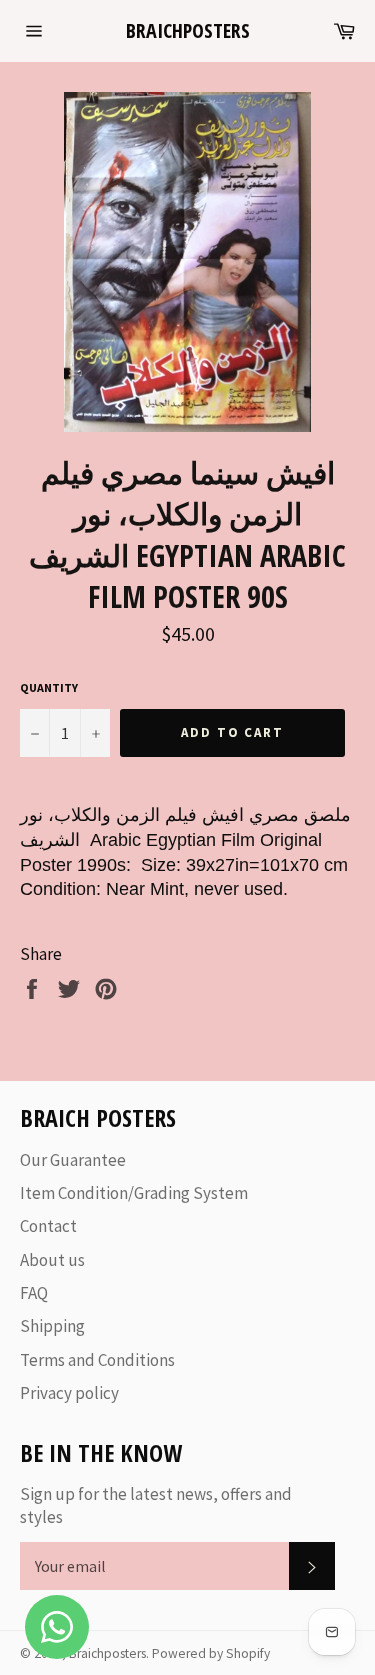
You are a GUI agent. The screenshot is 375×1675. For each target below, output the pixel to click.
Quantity (49, 687)
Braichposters (188, 30)
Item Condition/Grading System (134, 1193)
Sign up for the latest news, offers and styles (156, 1505)
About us (52, 1260)
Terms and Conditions (97, 1360)
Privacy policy (69, 1393)
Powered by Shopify (211, 1653)
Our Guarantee (73, 1160)
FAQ (34, 1293)
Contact (48, 1226)
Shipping (52, 1326)
